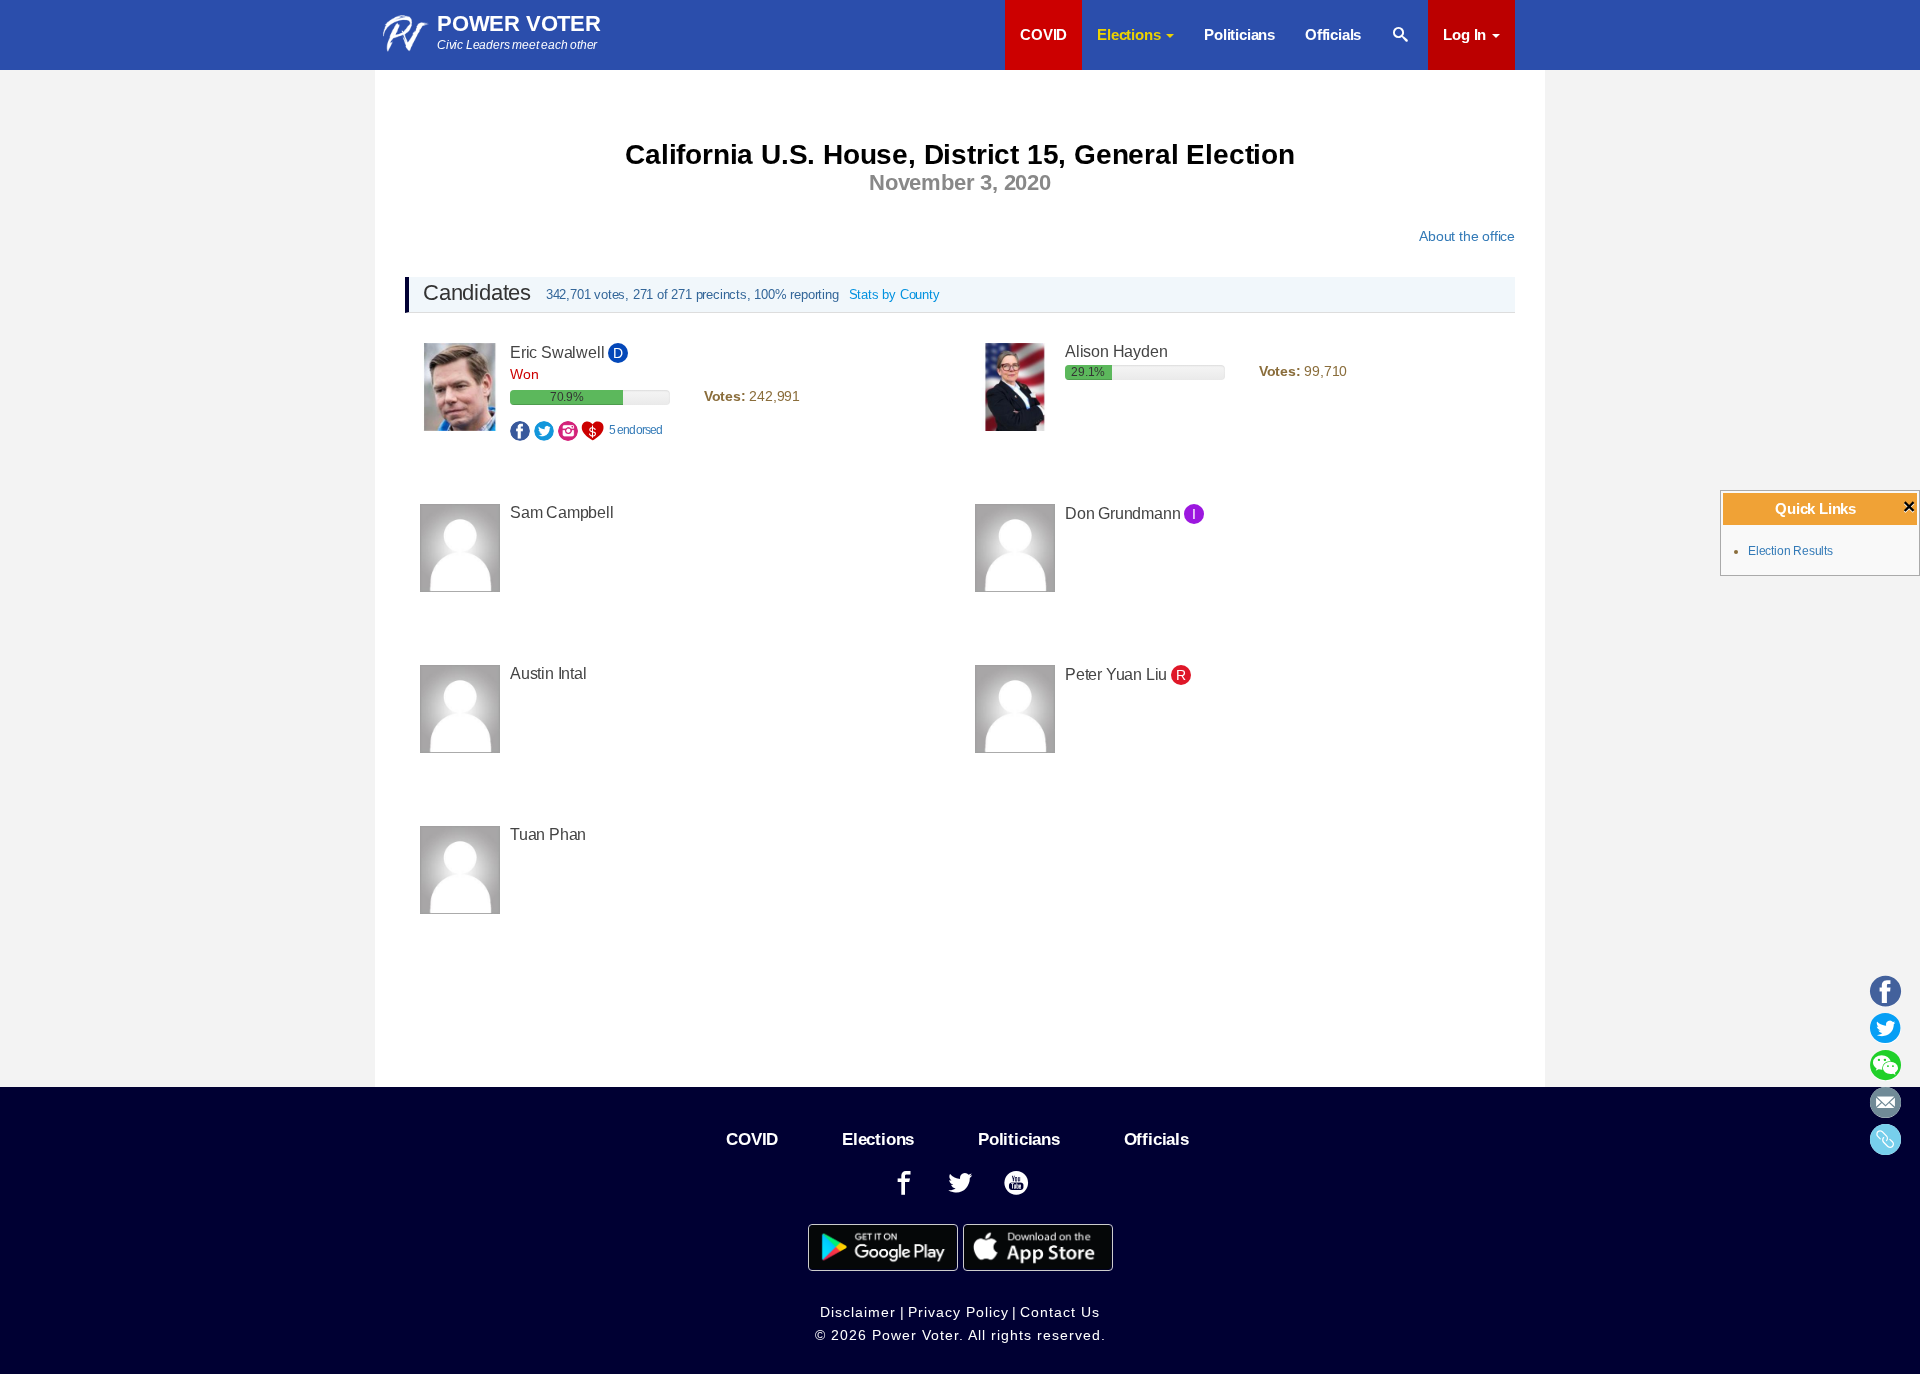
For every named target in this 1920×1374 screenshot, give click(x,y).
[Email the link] (1885, 1109)
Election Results (1790, 551)
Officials (1333, 34)
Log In (1466, 34)
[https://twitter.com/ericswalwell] (544, 429)
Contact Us (1060, 1312)
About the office (1467, 236)
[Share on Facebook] (1885, 998)
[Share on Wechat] (1885, 1072)
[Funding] (594, 429)
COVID (1043, 34)
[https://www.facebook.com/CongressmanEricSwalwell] (520, 429)
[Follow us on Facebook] (904, 1183)
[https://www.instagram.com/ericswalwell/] (568, 429)
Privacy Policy (958, 1312)
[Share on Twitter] (1885, 1035)
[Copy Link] (1885, 1146)
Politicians (1239, 34)
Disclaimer (858, 1312)
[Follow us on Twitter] (960, 1183)
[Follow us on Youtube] (1017, 1183)
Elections (878, 1139)
